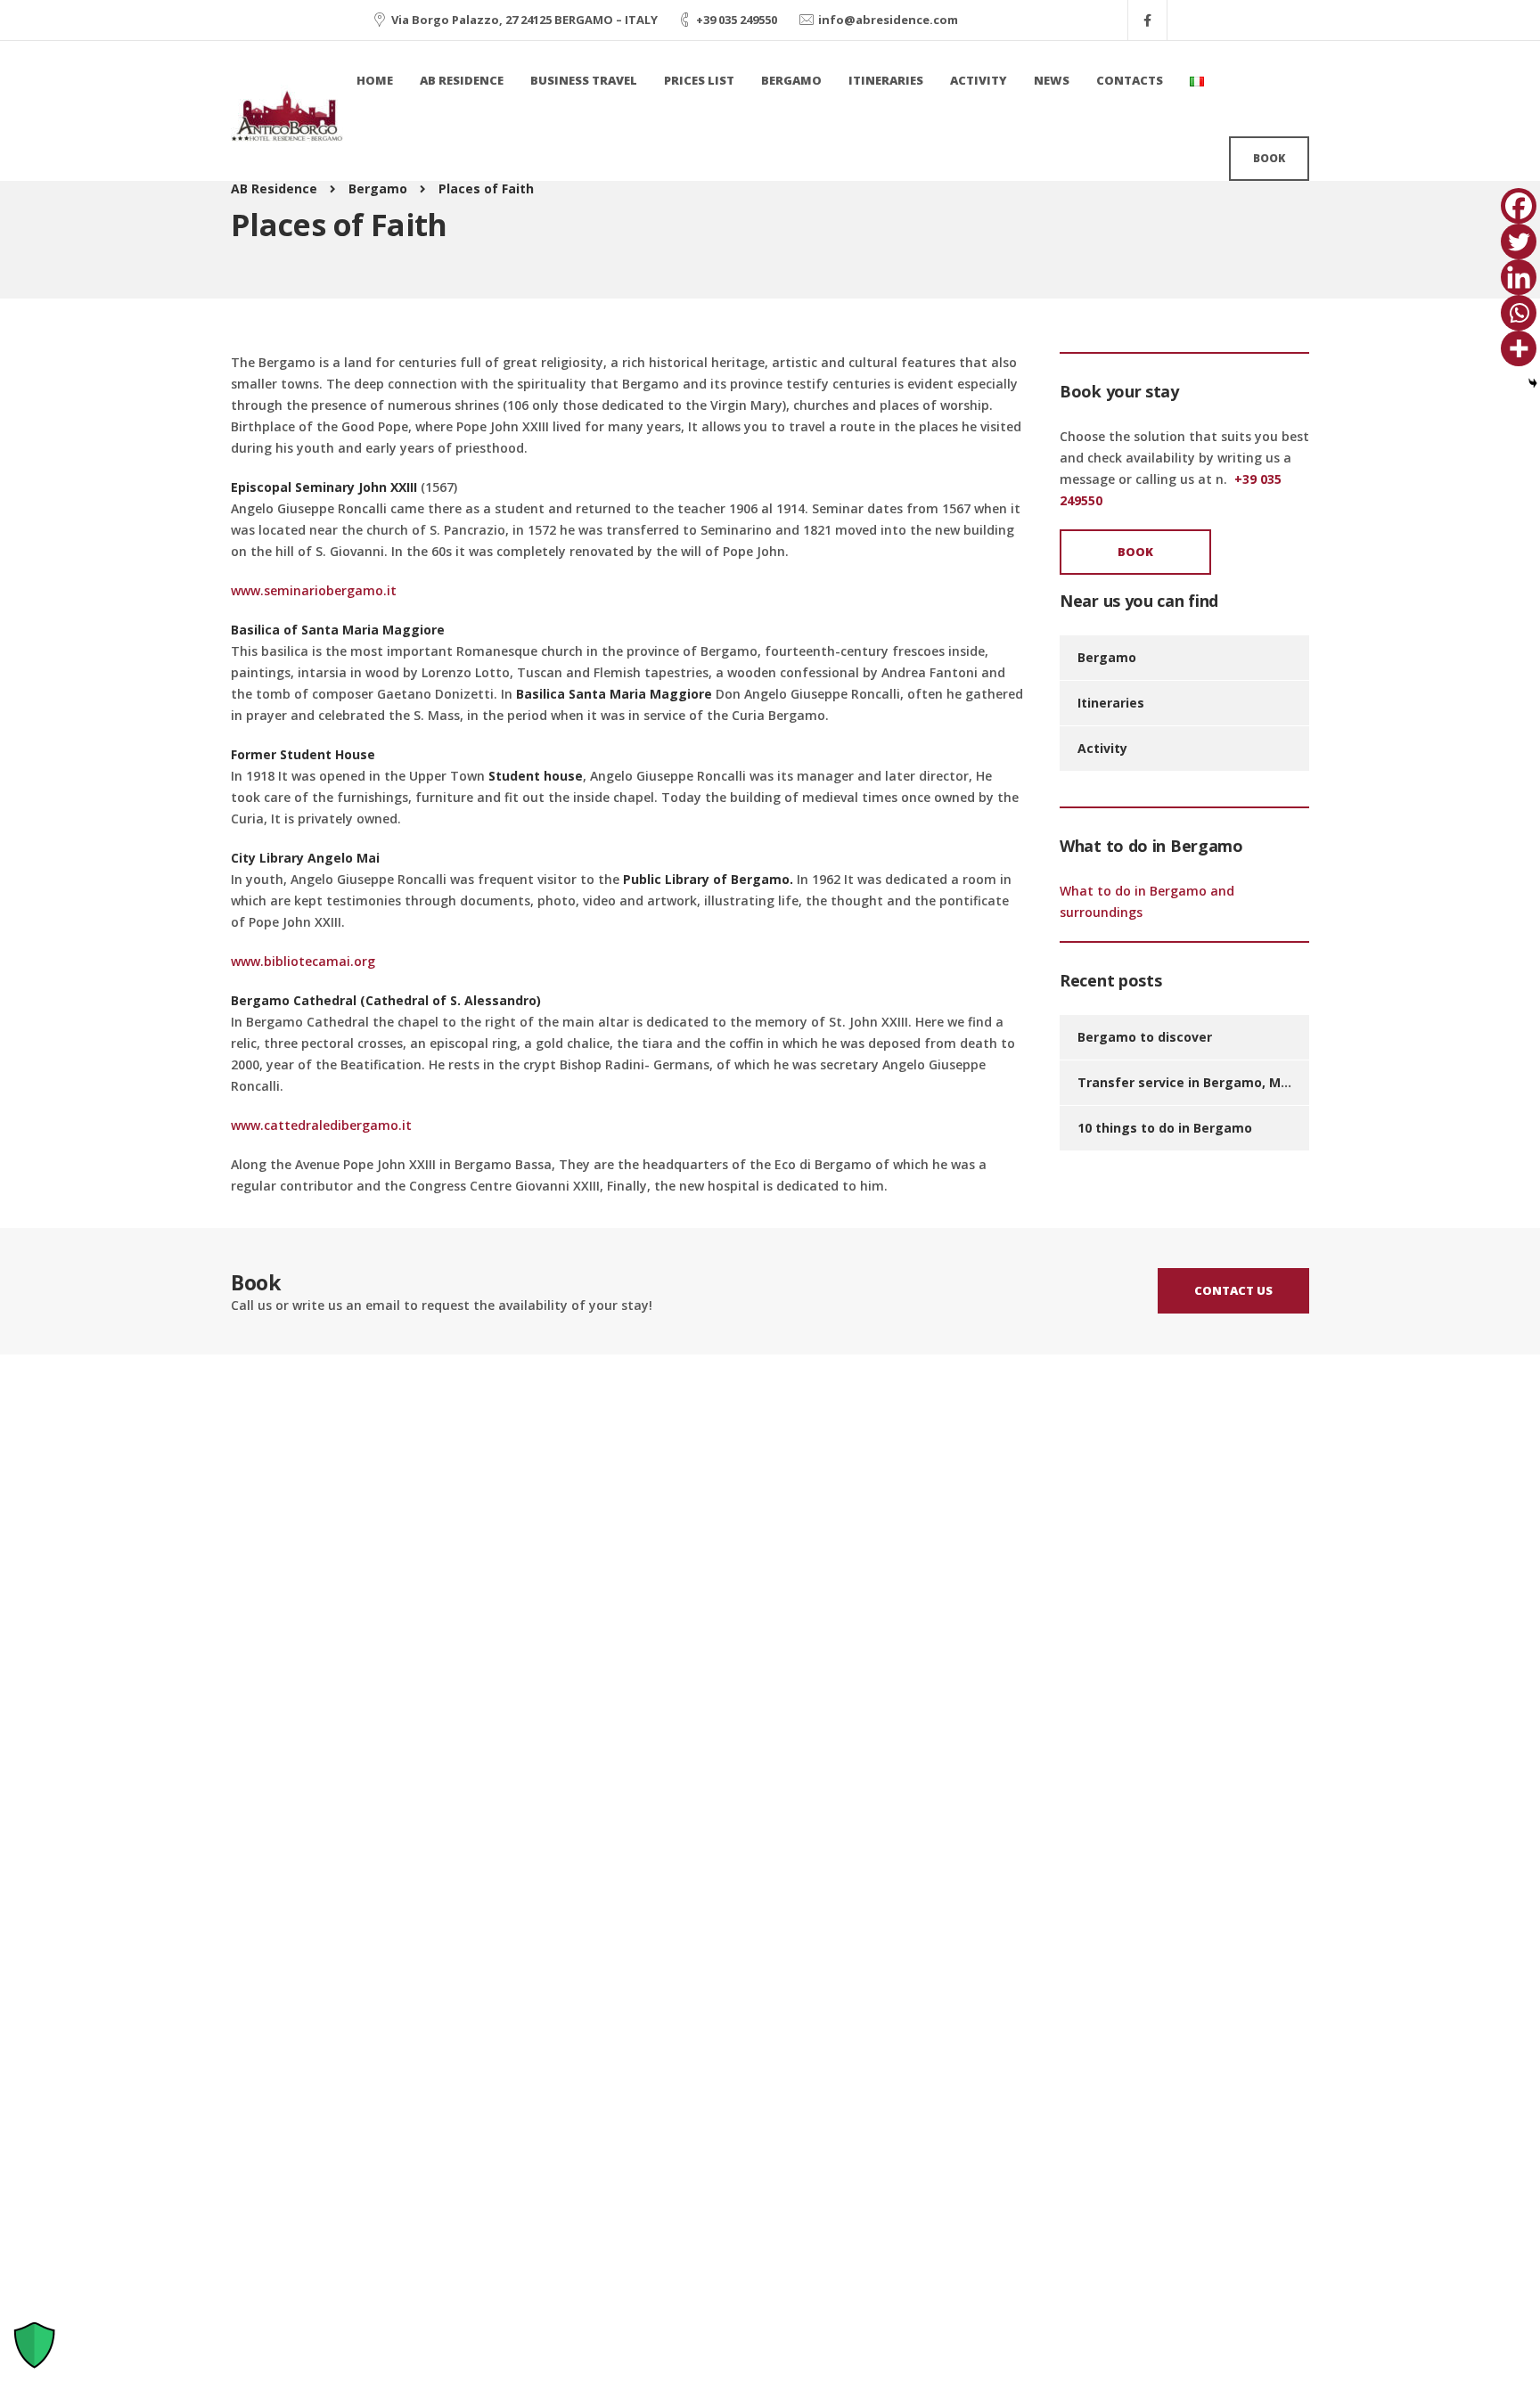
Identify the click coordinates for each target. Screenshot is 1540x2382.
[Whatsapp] (1519, 313)
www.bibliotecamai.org (303, 961)
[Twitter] (1519, 241)
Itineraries (886, 80)
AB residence (462, 80)
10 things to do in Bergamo (1165, 1128)
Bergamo (791, 80)
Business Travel (584, 80)
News (1052, 80)
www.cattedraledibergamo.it (321, 1125)
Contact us (1233, 1290)
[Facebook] (1519, 206)
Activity (979, 80)
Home (375, 80)
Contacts (1130, 80)
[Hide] (1533, 383)
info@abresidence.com (888, 20)
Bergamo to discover (1145, 1037)
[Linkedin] (1519, 277)
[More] (1519, 348)
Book (1269, 158)
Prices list (699, 80)
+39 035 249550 (737, 20)
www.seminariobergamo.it (314, 590)
